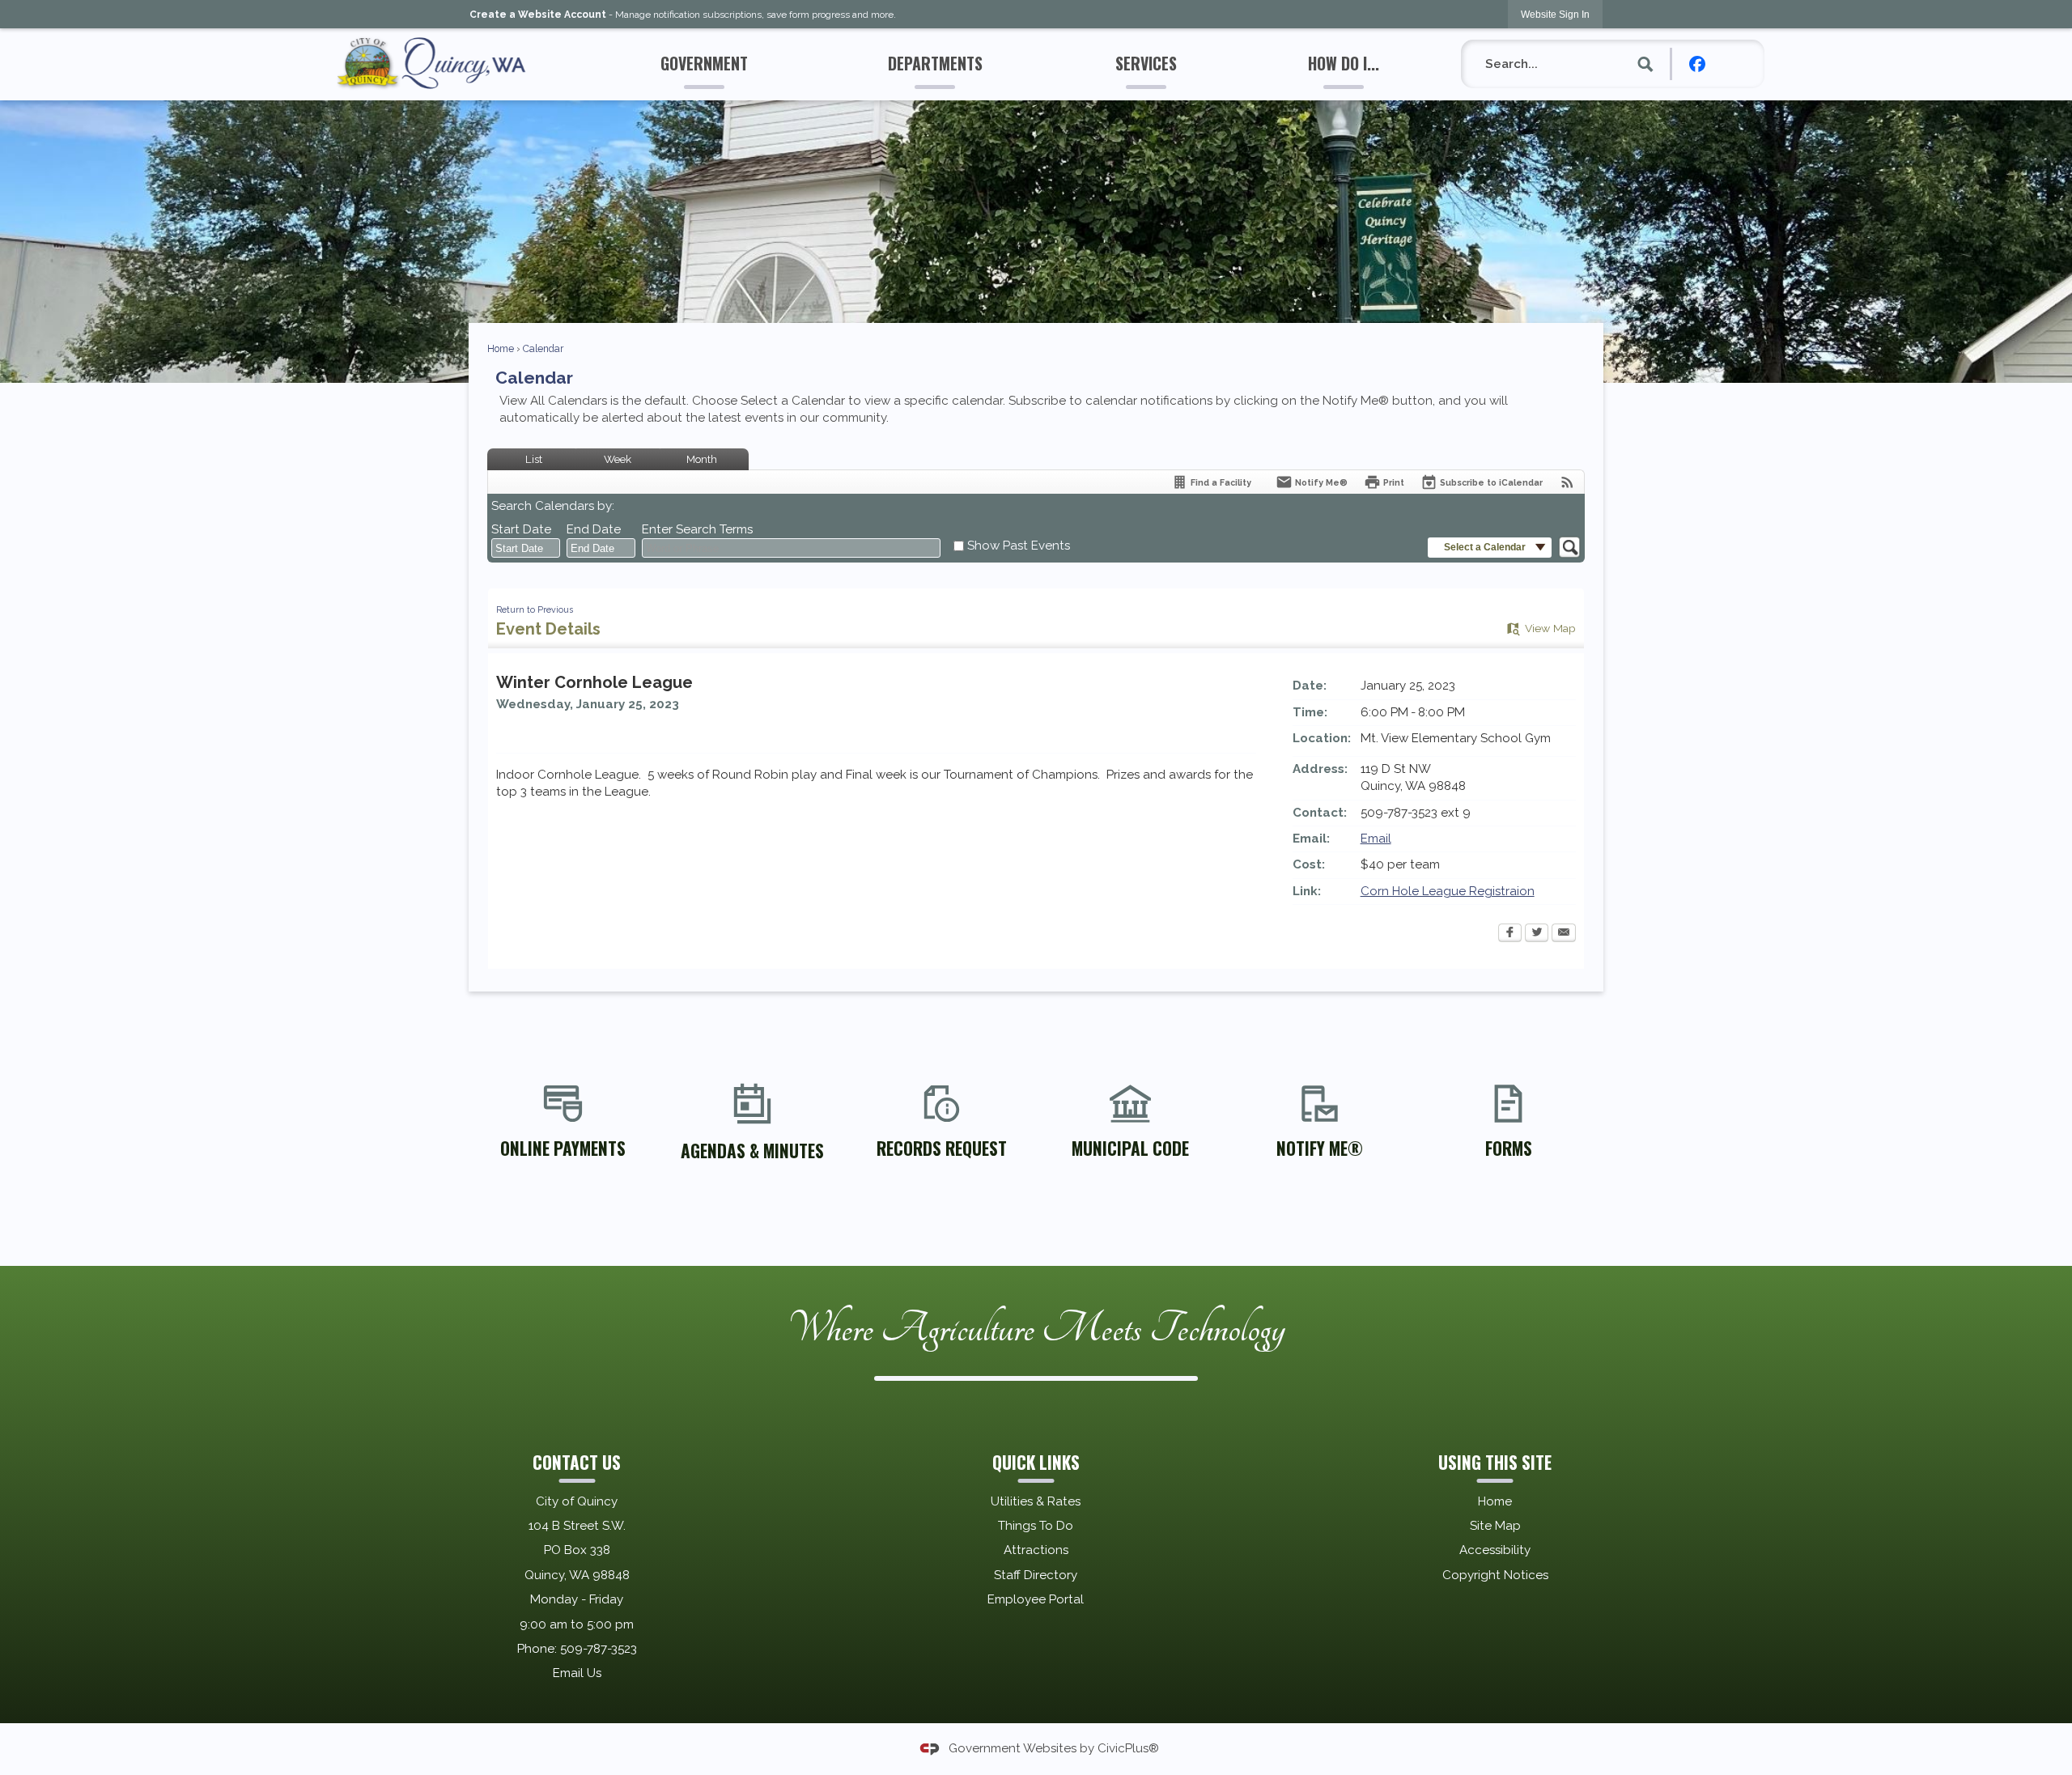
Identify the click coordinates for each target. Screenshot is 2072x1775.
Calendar (543, 349)
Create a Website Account (538, 15)
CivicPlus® (1128, 1747)
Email (1376, 839)
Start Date (521, 529)
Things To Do (1036, 1526)
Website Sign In (1555, 15)
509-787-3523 (599, 1649)
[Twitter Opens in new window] (1537, 934)
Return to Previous (535, 609)
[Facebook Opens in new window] (1510, 934)
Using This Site (1495, 1462)
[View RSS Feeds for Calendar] (1567, 482)
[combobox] (526, 548)
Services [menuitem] (1146, 63)
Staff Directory (1036, 1575)
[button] (1646, 64)
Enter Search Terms (697, 529)
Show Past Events (1019, 546)
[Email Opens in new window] (1564, 934)
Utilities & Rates (1036, 1501)
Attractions (1036, 1550)
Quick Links (1036, 1462)
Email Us (577, 1673)
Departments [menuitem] (935, 63)
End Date (594, 529)
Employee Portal (1036, 1599)
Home (501, 349)
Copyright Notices (1495, 1575)
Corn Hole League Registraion (1448, 891)
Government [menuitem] (704, 63)
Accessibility (1495, 1550)
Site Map (1495, 1526)
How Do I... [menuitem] (1344, 63)
